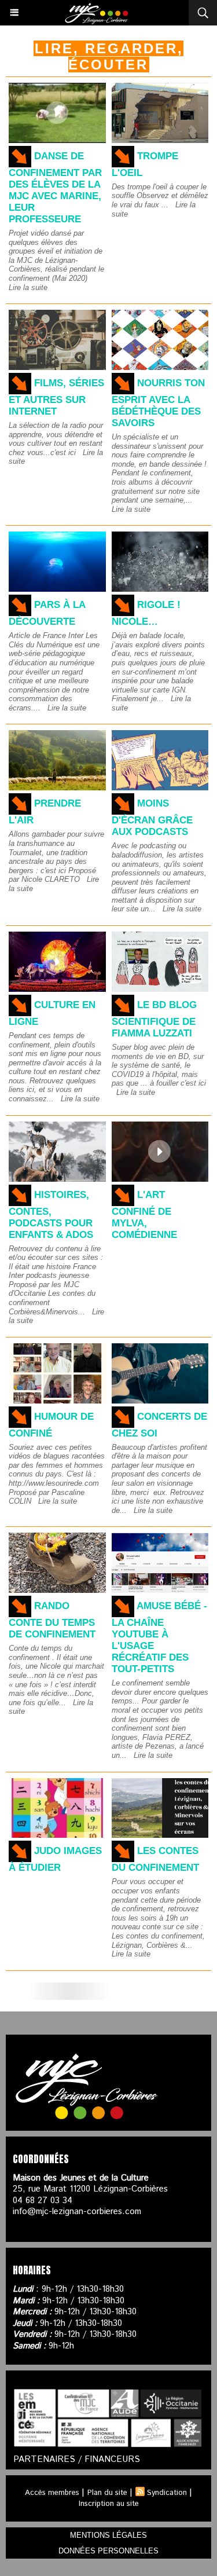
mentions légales (108, 2535)
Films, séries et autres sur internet (56, 397)
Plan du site (107, 2493)
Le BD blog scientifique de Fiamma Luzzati (154, 1019)
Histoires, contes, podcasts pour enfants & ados (51, 1215)
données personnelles (108, 2551)
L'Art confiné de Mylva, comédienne (144, 1215)
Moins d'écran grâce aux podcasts (152, 818)
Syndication (167, 2493)
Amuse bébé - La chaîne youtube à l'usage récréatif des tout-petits (159, 1637)
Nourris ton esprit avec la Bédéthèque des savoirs (158, 403)
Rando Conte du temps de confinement (52, 1620)
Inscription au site (109, 2504)
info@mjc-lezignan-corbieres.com (77, 2212)
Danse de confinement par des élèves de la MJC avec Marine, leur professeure (55, 188)
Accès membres (52, 2493)
